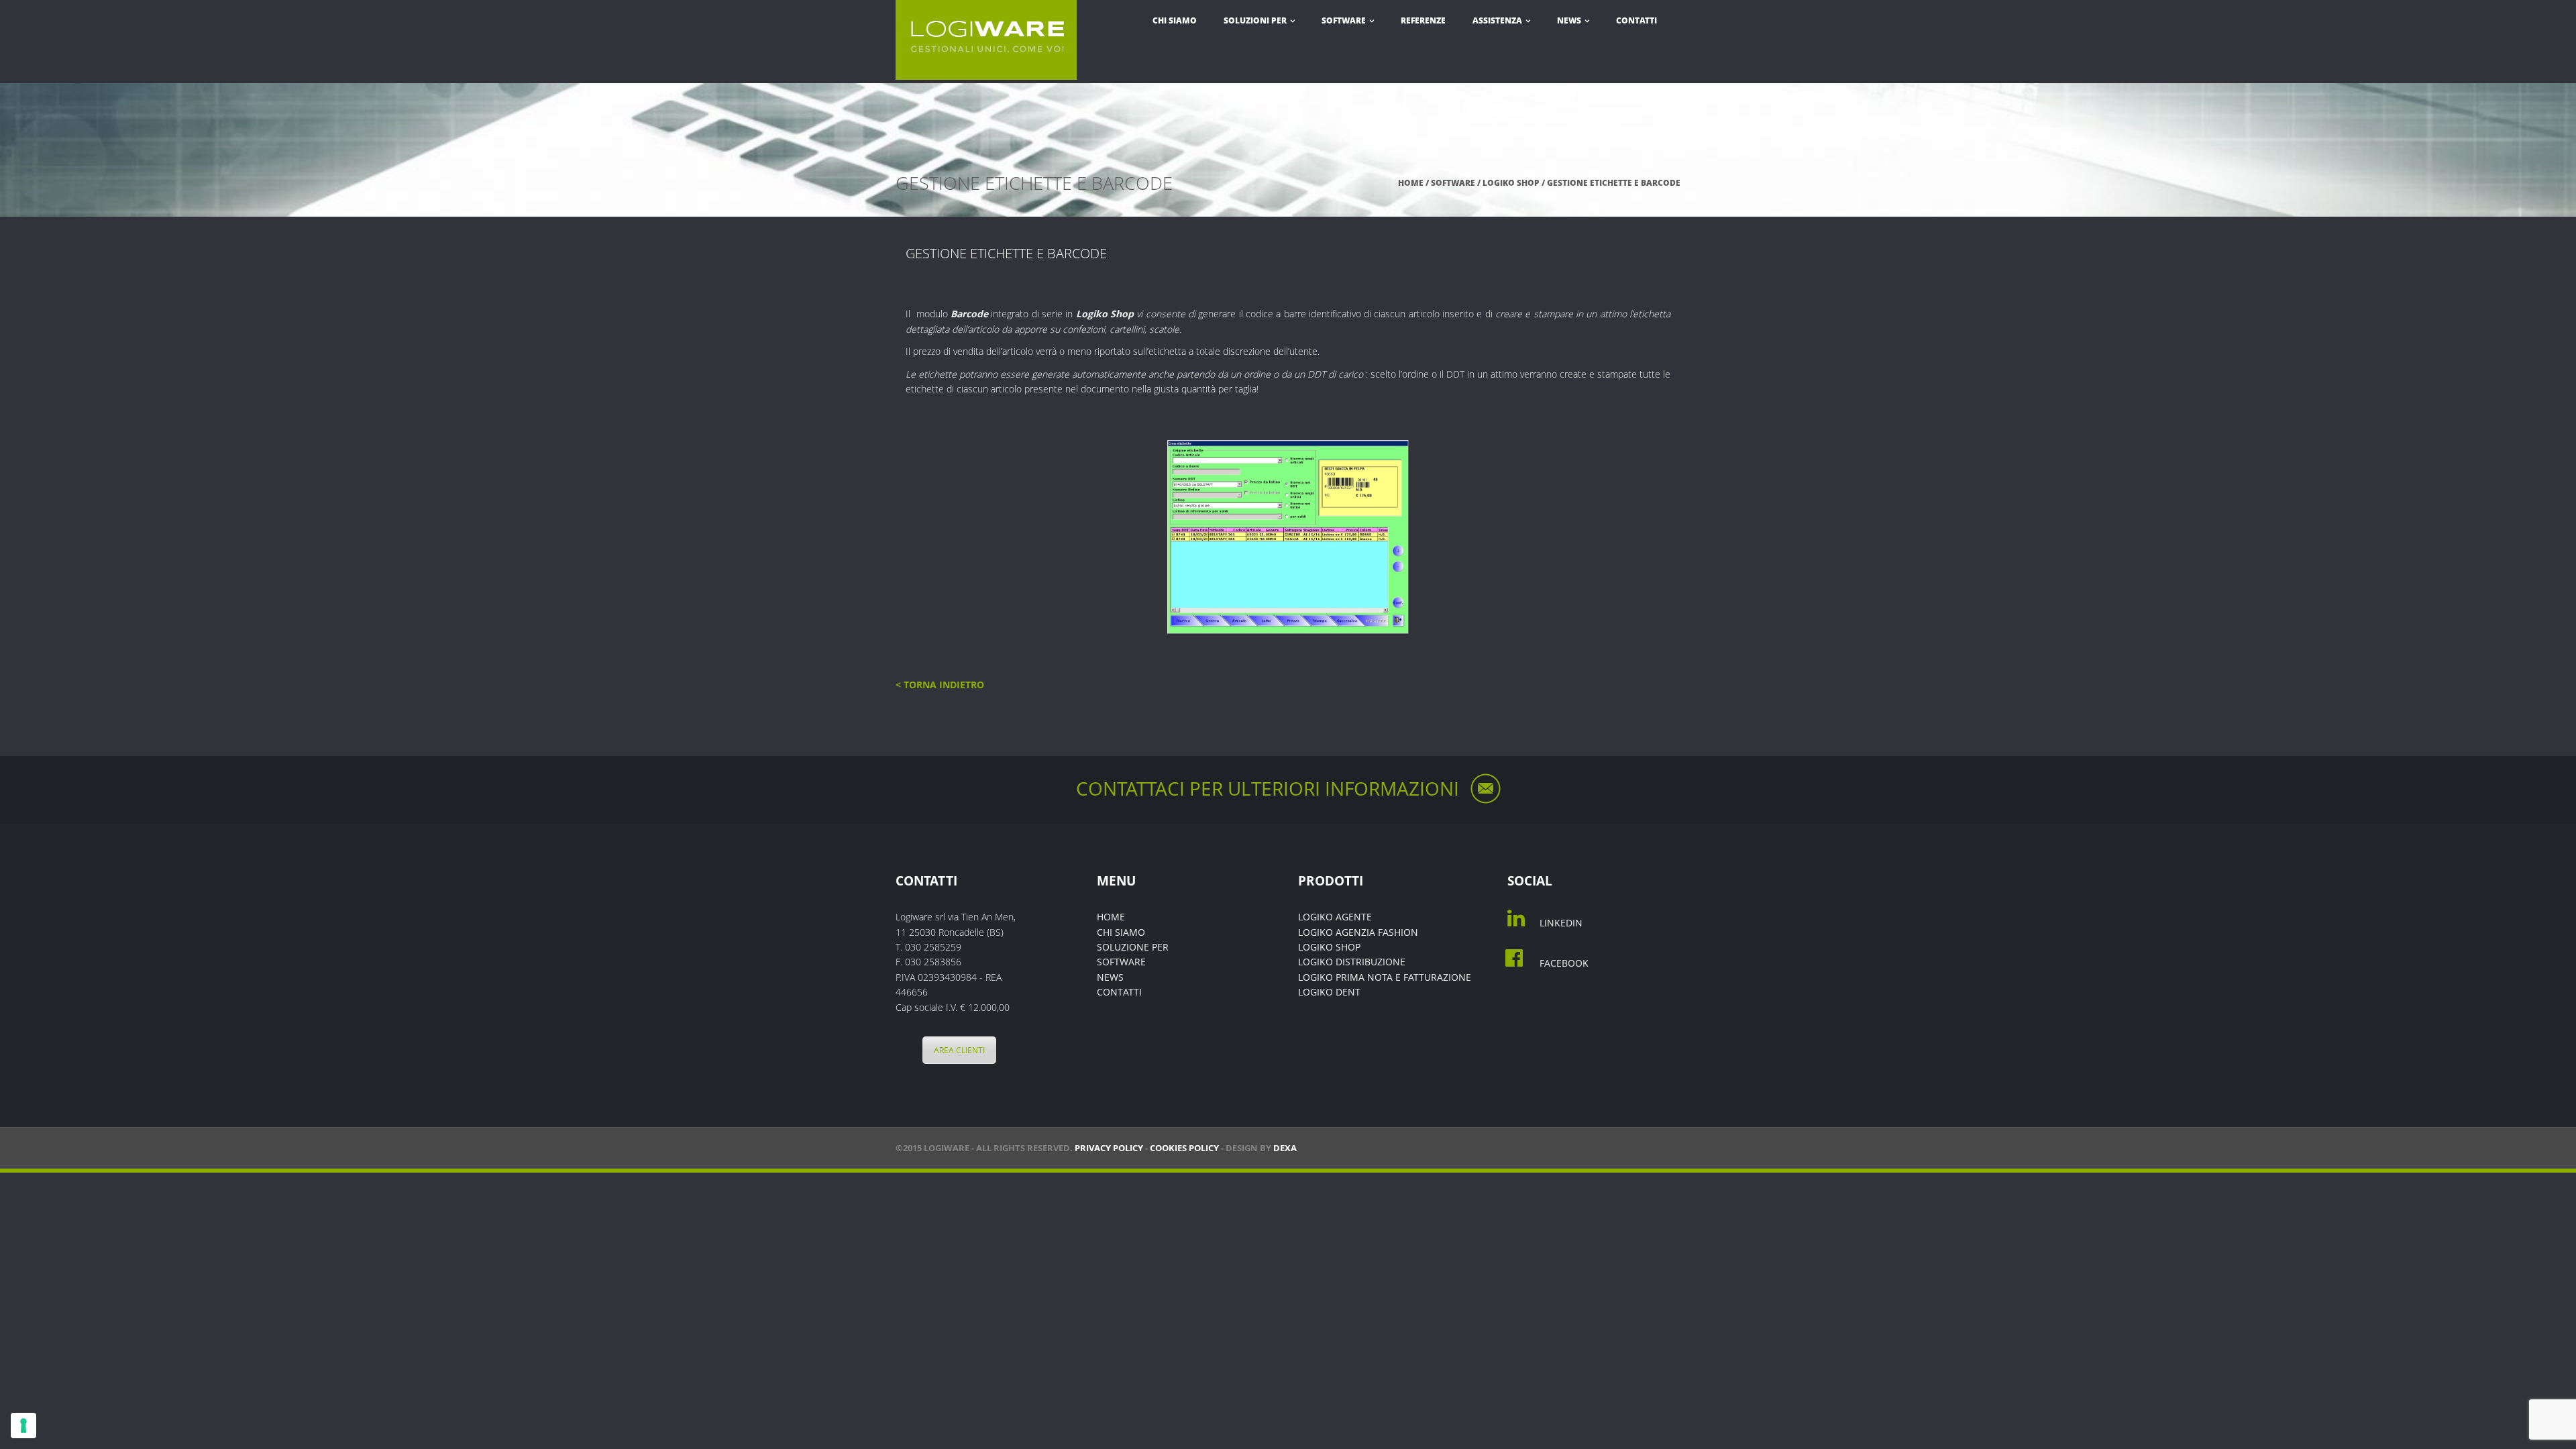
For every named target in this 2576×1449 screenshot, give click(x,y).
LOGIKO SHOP (1511, 183)
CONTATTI (1119, 992)
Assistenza (1498, 20)
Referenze (1423, 20)
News (1570, 20)
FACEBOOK (1564, 963)
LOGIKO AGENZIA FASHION (1358, 932)
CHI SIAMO (1121, 932)
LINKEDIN (1561, 923)
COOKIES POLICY (1184, 1148)
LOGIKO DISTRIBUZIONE (1352, 962)
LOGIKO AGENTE (1335, 917)
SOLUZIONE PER (1133, 947)
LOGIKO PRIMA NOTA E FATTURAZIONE (1385, 977)
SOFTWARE (1121, 962)
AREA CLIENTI (959, 1050)
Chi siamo (1175, 20)
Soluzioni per (1256, 20)
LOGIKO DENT (1329, 992)
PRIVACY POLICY (1109, 1148)
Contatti (1636, 20)
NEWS (1110, 977)
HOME (1111, 917)
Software (1345, 20)
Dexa (1285, 1148)
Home (1411, 183)
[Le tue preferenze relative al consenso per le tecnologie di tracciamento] (23, 1426)
